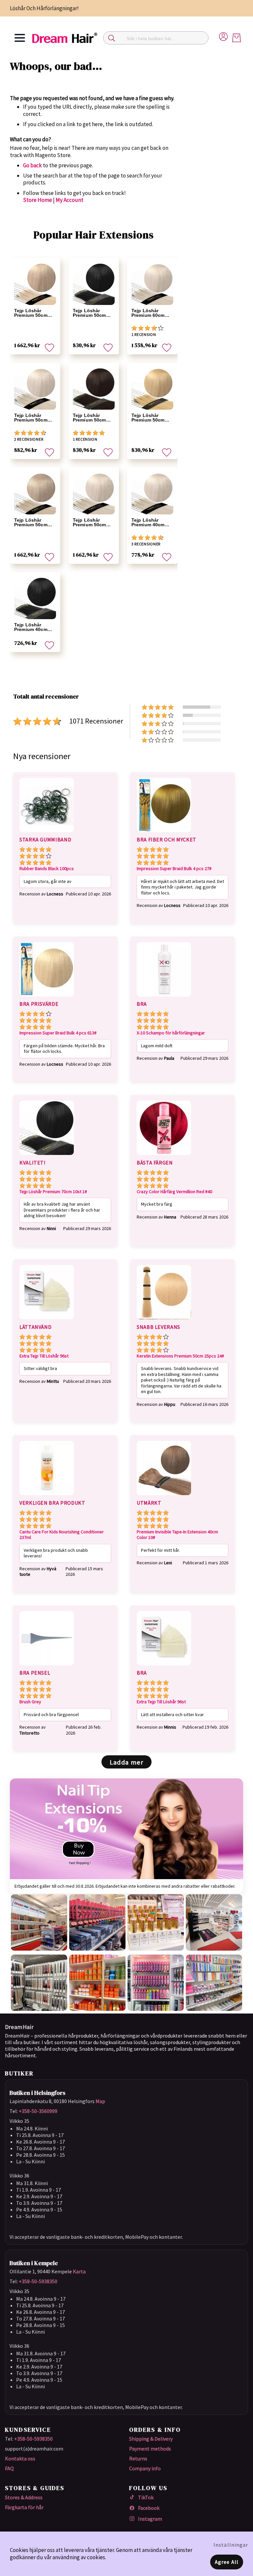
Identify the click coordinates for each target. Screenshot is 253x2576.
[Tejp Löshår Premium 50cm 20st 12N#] (35, 493)
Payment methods (150, 2449)
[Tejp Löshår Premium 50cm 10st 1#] (94, 284)
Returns (138, 2458)
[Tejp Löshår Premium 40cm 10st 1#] (35, 598)
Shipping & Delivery (151, 2439)
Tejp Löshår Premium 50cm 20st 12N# (31, 522)
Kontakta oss (20, 2458)
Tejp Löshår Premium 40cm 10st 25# (148, 522)
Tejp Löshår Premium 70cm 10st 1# (53, 1192)
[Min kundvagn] (237, 38)
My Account (70, 200)
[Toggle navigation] (20, 38)
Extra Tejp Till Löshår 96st (44, 1356)
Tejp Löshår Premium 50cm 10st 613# (148, 418)
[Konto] (223, 36)
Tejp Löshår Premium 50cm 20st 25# (89, 522)
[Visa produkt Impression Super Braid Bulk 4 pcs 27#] (164, 833)
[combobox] (156, 38)
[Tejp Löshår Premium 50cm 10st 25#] (35, 389)
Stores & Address (24, 2497)
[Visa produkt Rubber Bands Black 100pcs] (47, 833)
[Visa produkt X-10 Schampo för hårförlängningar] (164, 998)
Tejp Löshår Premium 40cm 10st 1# (31, 627)
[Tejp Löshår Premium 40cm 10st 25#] (152, 493)
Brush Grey (30, 1702)
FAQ (9, 2468)
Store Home (38, 200)
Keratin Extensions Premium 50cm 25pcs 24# (180, 1356)
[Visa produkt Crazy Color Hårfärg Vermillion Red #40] (164, 1156)
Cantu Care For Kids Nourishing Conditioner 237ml (62, 1535)
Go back (32, 165)
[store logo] (65, 38)
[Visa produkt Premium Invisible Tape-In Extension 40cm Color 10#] (164, 1496)
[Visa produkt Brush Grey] (47, 1666)
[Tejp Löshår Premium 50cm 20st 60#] (35, 284)
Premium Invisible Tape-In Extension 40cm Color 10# (177, 1535)
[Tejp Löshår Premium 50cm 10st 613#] (152, 389)
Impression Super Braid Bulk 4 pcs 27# (174, 869)
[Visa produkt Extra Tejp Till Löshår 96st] (47, 1320)
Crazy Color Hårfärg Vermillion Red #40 (174, 1192)
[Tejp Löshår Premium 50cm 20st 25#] (94, 493)
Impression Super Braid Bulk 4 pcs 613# (58, 1033)
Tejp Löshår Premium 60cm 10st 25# (148, 313)
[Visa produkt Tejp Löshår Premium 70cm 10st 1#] (47, 1156)
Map (100, 2101)
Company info (145, 2468)
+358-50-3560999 (38, 2111)
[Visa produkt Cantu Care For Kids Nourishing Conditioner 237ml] (47, 1496)
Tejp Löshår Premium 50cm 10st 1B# (89, 418)
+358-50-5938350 (38, 2281)
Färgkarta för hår (24, 2507)
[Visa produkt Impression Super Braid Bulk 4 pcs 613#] (47, 998)
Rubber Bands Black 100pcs (47, 869)
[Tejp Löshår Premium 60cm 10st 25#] (152, 284)
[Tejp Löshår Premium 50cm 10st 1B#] (94, 389)
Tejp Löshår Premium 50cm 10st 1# (89, 313)
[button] (49, 348)
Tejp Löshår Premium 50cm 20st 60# (31, 313)
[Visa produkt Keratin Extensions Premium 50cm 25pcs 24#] (164, 1320)
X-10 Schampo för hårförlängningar (171, 1033)
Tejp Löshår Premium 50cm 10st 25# (31, 418)
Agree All (227, 2562)
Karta (79, 2271)
